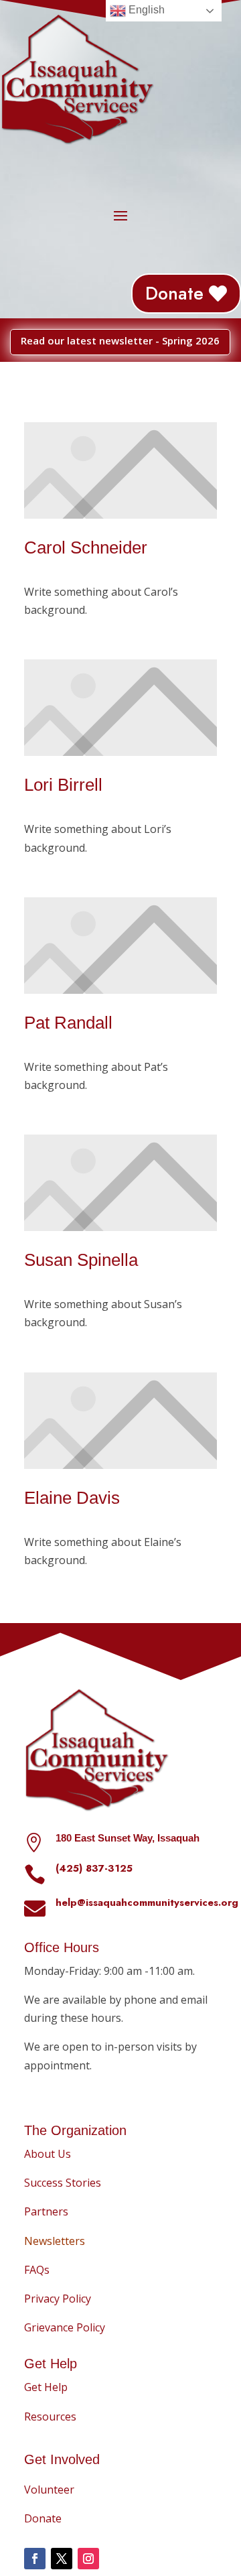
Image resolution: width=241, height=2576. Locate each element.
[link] (55, 2241)
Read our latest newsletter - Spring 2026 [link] (120, 340)
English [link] (145, 10)
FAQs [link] (37, 2270)
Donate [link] (174, 293)
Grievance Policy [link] (65, 2327)
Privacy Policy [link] (58, 2299)
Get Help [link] (46, 2387)
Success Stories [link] (63, 2183)
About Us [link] (48, 2154)
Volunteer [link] (49, 2490)
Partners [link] (46, 2211)
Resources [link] (50, 2417)
